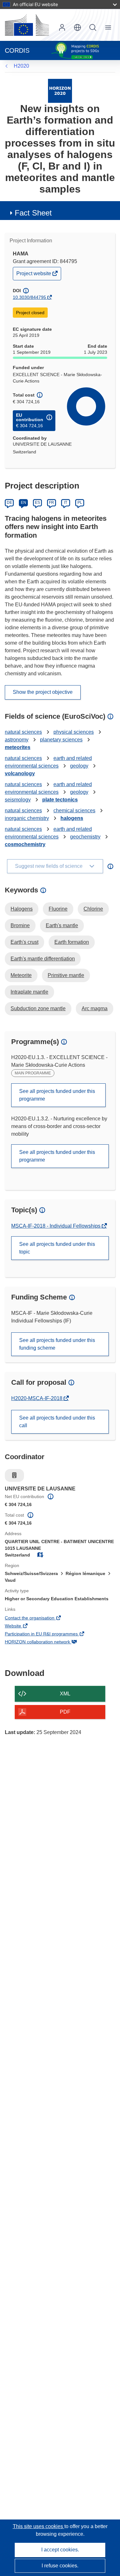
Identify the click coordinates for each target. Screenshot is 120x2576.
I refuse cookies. (60, 2566)
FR (52, 503)
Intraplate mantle (29, 992)
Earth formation (72, 942)
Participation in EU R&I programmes (50, 1634)
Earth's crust (24, 942)
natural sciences (23, 732)
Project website (34, 275)
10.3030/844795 (29, 297)
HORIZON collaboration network (46, 1642)
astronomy (17, 740)
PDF (65, 1712)
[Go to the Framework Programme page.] (60, 91)
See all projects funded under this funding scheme (57, 1344)
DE (9, 503)
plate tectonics (60, 800)
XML (65, 1694)
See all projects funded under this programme (57, 1095)
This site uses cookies (39, 2526)
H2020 (21, 66)
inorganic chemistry (27, 818)
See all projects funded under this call (57, 1422)
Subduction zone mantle (38, 1008)
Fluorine (58, 909)
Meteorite (21, 975)
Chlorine (93, 909)
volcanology (20, 773)
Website (22, 1626)
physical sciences (74, 732)
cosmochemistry (25, 844)
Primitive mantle (66, 975)
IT (66, 503)
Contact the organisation (38, 1618)
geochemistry (85, 837)
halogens (72, 818)
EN (24, 503)
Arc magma (95, 1008)
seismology (18, 800)
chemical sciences (74, 811)
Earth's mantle (62, 925)
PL (80, 503)
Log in (62, 27)
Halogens (22, 909)
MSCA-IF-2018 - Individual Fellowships (56, 1226)
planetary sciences (61, 740)
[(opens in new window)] (27, 25)
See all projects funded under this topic (57, 1248)
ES (37, 503)
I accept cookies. (60, 2550)
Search (93, 27)
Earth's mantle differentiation (43, 959)
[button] (77, 27)
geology (79, 766)
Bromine (20, 925)
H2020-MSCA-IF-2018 (37, 1398)
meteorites (18, 747)
